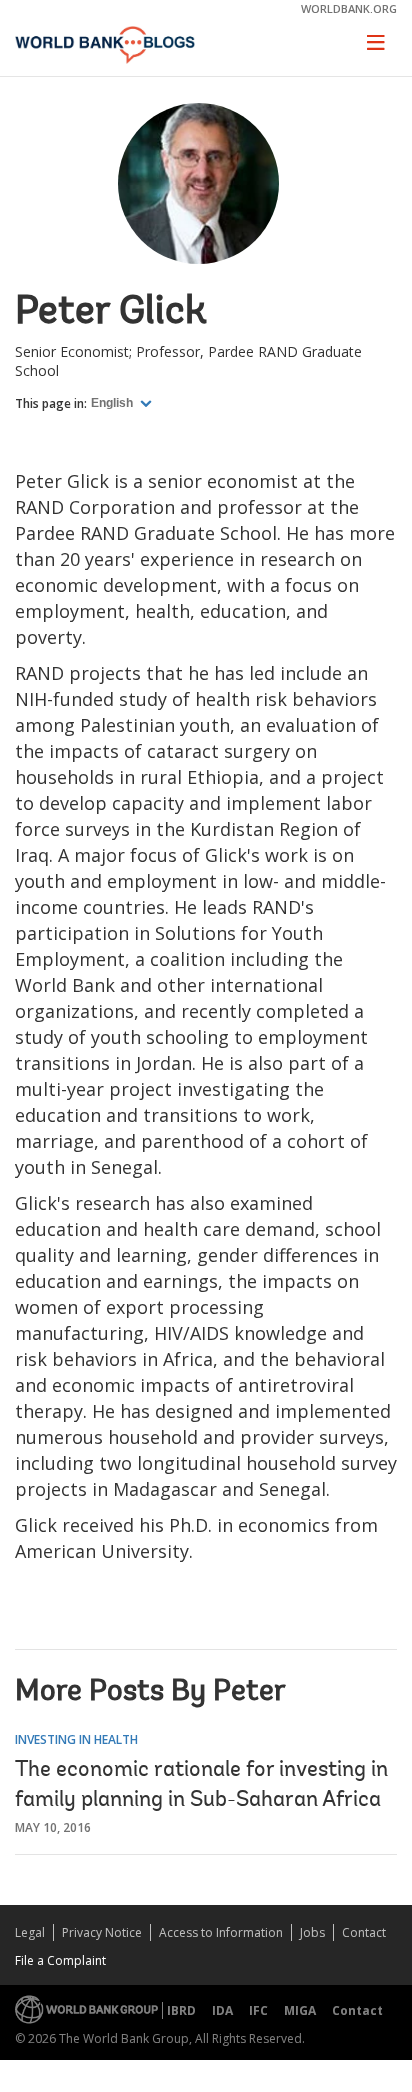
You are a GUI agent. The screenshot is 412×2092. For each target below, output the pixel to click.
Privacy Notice (102, 1932)
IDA (222, 2010)
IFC (258, 2010)
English (113, 403)
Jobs (312, 1932)
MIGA (300, 2010)
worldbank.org (349, 8)
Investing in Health (76, 1739)
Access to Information (221, 1932)
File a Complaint (60, 1960)
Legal (30, 1932)
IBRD (181, 2010)
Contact (364, 1932)
